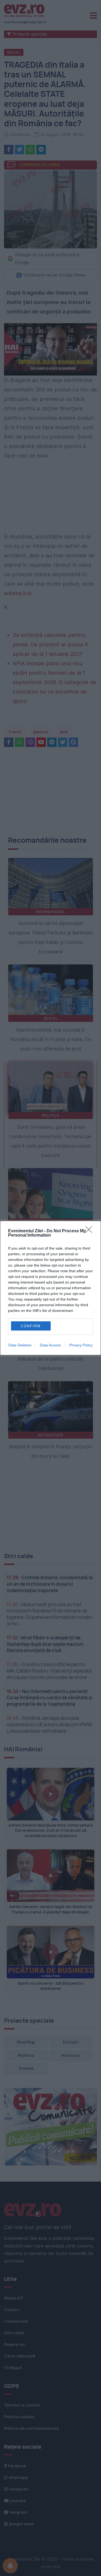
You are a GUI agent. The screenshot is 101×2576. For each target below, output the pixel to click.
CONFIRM (31, 1326)
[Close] (90, 1231)
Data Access (50, 1345)
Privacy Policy (81, 1345)
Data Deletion (20, 1345)
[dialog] (50, 1288)
